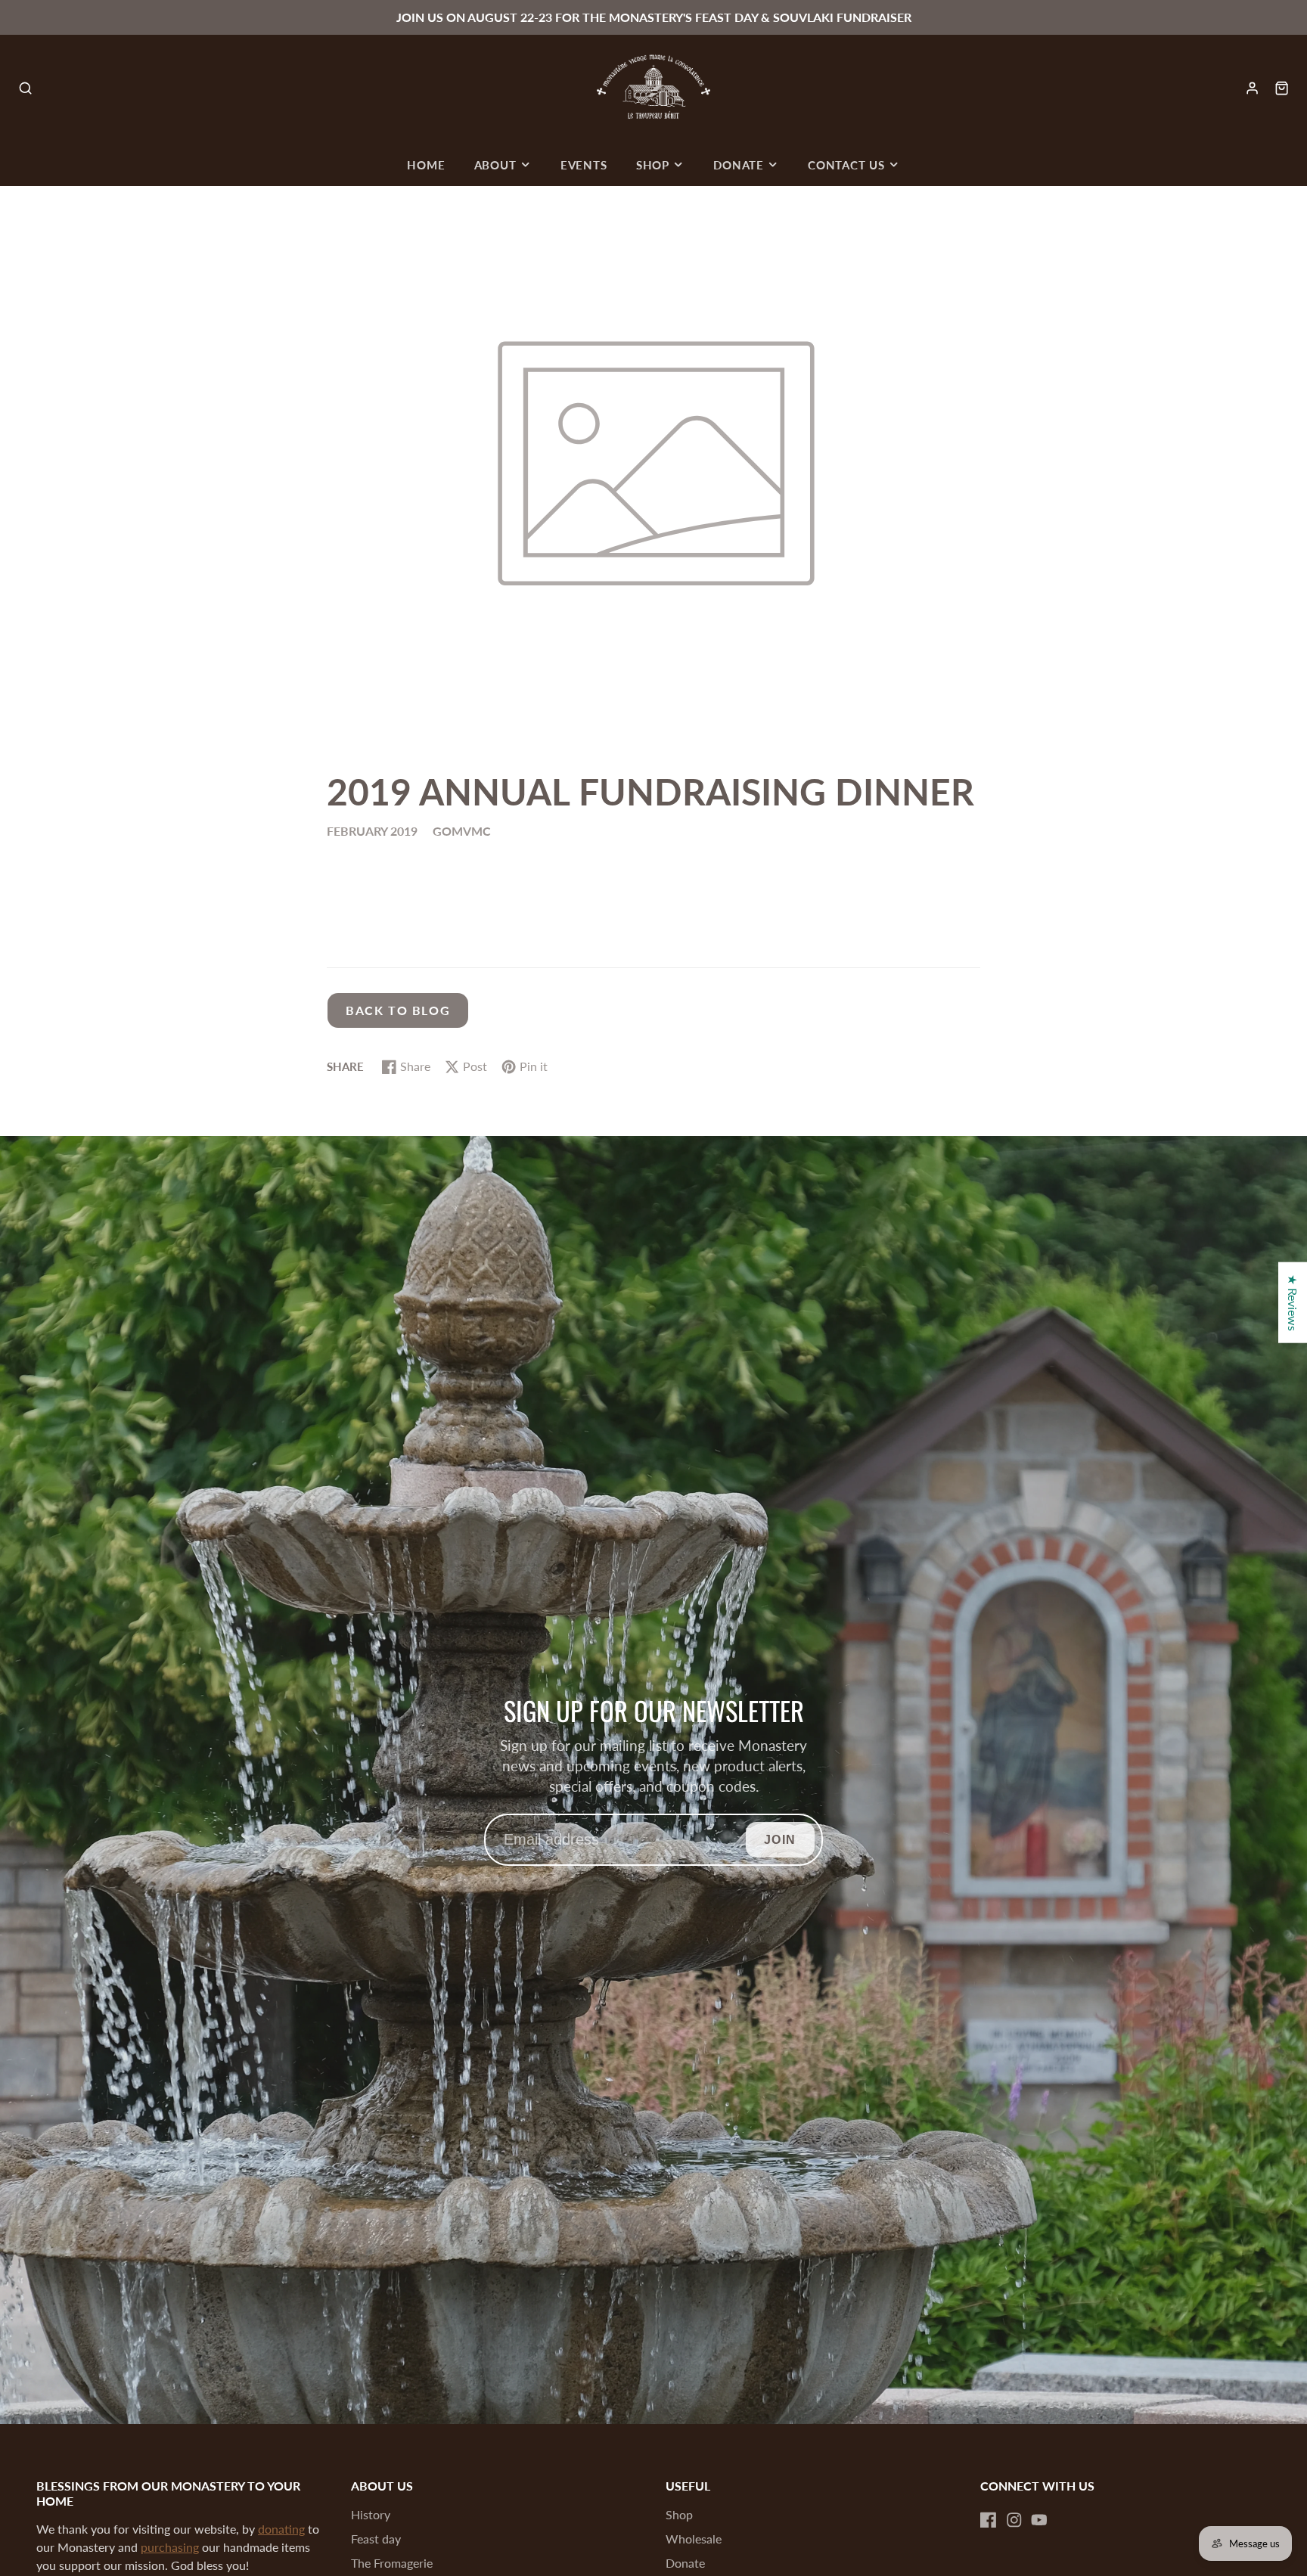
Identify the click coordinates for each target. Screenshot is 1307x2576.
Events (584, 165)
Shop (653, 165)
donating (281, 2529)
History (371, 2514)
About (495, 165)
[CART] (1282, 88)
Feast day (376, 2539)
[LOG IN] (1252, 88)
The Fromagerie (392, 2563)
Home (426, 165)
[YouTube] (1039, 2520)
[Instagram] (1014, 2520)
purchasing (170, 2547)
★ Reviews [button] (1293, 1303)
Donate (739, 165)
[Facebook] (989, 2520)
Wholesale (694, 2539)
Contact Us (846, 165)
